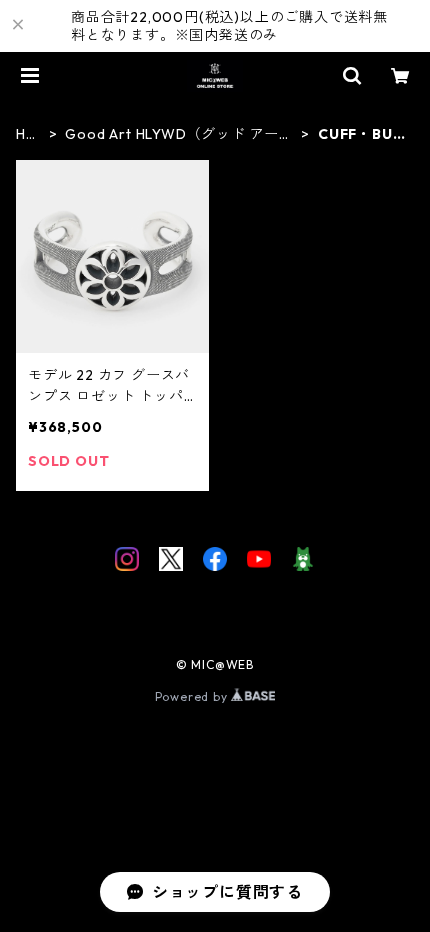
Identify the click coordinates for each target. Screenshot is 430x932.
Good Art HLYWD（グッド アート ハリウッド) (179, 134)
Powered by (193, 696)
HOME (27, 134)
